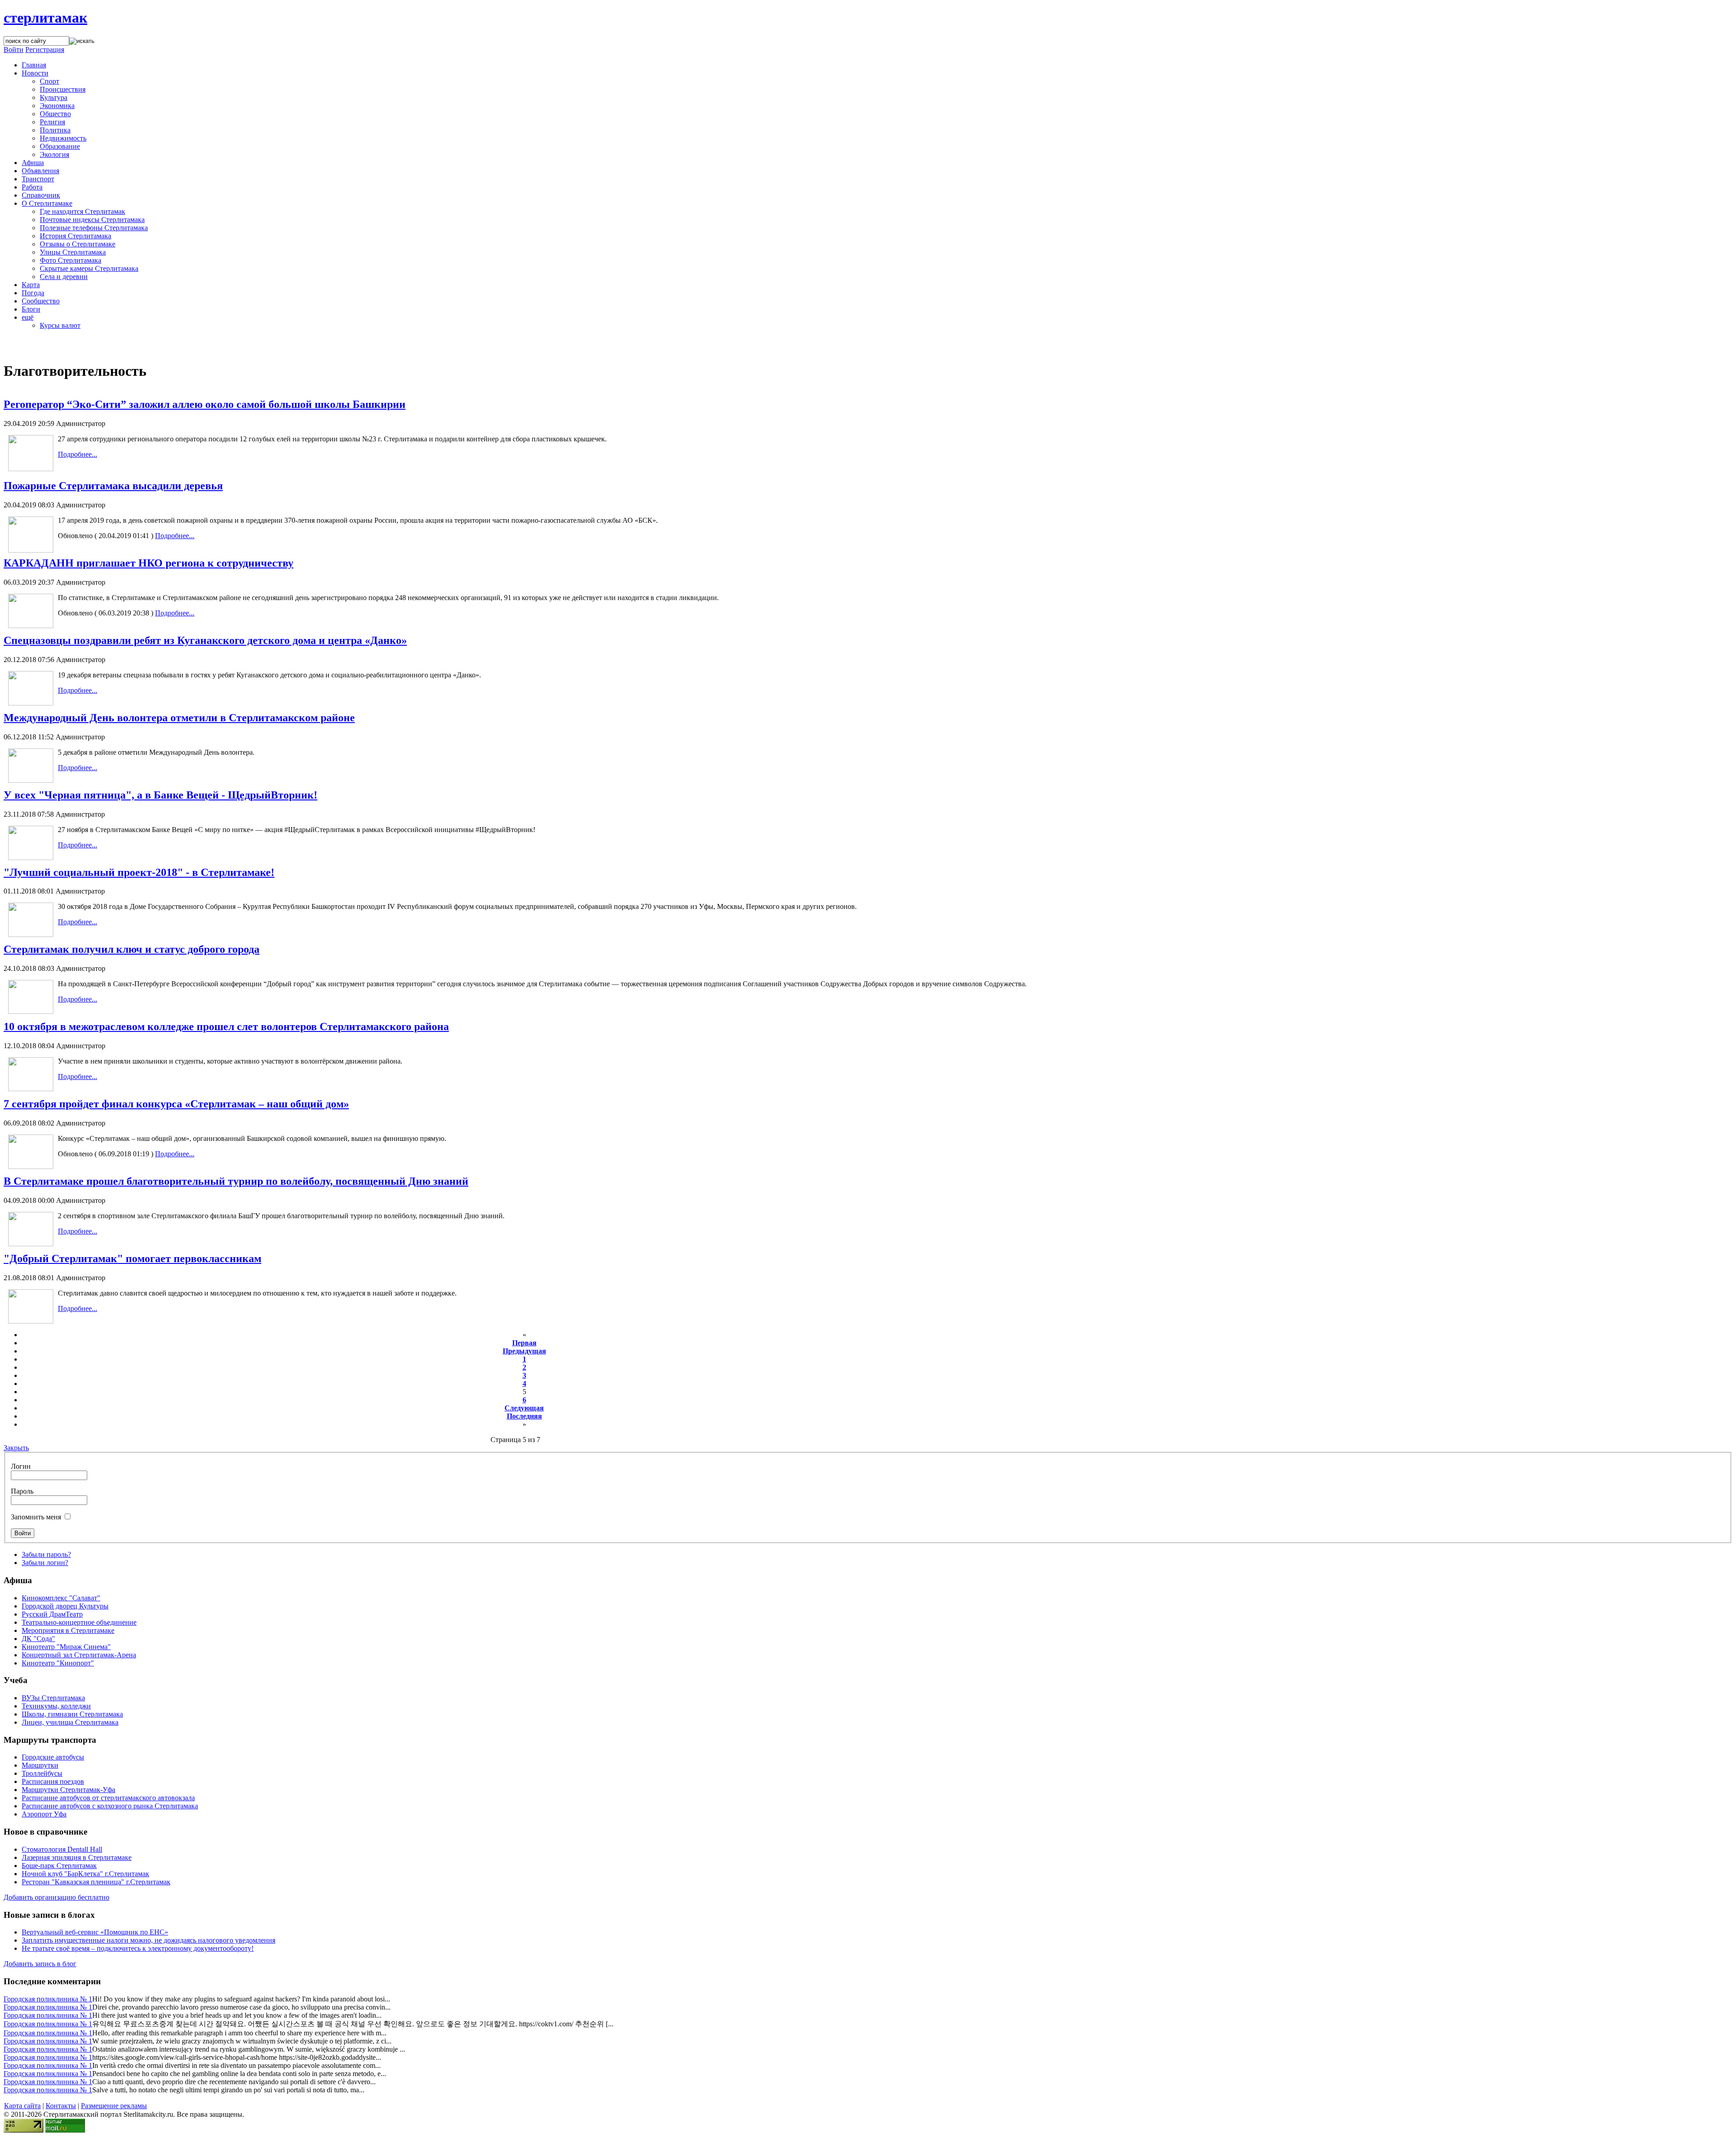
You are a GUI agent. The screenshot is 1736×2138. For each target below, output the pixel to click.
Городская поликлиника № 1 (48, 1999)
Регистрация (45, 50)
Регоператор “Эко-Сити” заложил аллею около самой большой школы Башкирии (205, 404)
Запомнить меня (36, 1517)
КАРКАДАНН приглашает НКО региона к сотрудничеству (149, 563)
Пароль (22, 1491)
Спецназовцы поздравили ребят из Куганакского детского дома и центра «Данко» (205, 640)
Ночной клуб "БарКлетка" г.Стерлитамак (85, 1874)
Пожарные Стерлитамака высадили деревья (113, 486)
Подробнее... (78, 454)
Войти (14, 50)
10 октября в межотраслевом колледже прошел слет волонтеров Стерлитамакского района (226, 1026)
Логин (21, 1466)
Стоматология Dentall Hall (62, 1849)
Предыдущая (524, 1351)
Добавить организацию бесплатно (57, 1897)
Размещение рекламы (114, 2106)
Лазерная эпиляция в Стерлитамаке (77, 1857)
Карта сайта (22, 2106)
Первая (524, 1343)
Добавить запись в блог (40, 1964)
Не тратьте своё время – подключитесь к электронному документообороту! (138, 1948)
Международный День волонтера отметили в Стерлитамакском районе (179, 718)
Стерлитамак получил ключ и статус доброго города (132, 949)
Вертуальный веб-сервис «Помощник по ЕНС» (95, 1932)
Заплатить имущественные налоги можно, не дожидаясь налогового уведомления (149, 1940)
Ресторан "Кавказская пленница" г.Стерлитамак (96, 1882)
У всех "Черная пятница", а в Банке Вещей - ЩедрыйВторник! (160, 795)
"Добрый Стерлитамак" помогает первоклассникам (132, 1258)
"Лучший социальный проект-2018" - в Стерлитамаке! (139, 872)
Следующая (524, 1408)
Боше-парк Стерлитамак (59, 1866)
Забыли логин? (45, 1563)
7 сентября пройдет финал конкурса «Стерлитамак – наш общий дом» (176, 1104)
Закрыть (16, 1448)
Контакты (61, 2106)
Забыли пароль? (46, 1554)
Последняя (524, 1416)
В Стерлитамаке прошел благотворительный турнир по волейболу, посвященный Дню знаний (236, 1181)
